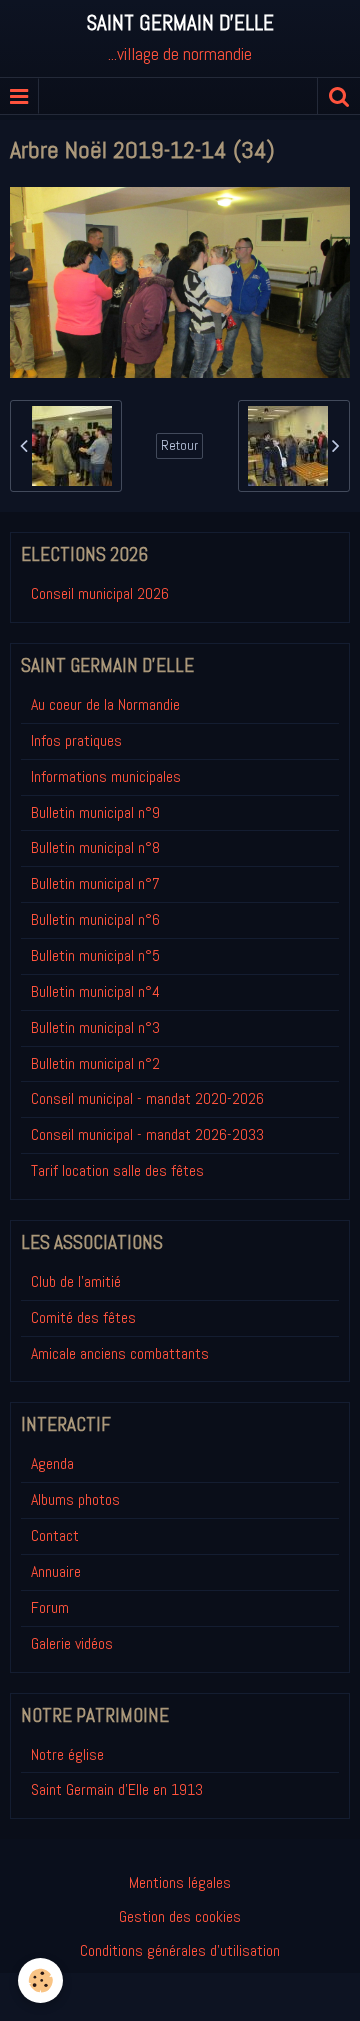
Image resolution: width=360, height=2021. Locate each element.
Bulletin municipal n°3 (95, 1027)
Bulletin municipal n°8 (95, 847)
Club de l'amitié (76, 1281)
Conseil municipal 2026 (100, 593)
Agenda (52, 1463)
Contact (55, 1535)
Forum (50, 1607)
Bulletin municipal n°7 (95, 883)
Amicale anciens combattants (120, 1353)
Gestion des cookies (180, 1916)
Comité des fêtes (83, 1317)
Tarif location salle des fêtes (117, 1170)
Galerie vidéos (72, 1643)
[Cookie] (40, 1980)
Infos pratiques (76, 740)
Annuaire (56, 1571)
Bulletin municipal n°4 (95, 991)
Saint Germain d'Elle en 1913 (117, 1789)
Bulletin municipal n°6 (95, 919)
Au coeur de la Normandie (105, 704)
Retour (179, 445)
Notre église (67, 1754)
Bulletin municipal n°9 (95, 812)
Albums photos (75, 1499)
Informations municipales (106, 776)
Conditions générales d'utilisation (180, 1950)
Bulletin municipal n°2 (95, 1063)
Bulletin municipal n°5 (95, 955)
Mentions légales (180, 1882)
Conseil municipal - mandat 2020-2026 (147, 1098)
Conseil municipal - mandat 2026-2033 (147, 1134)
